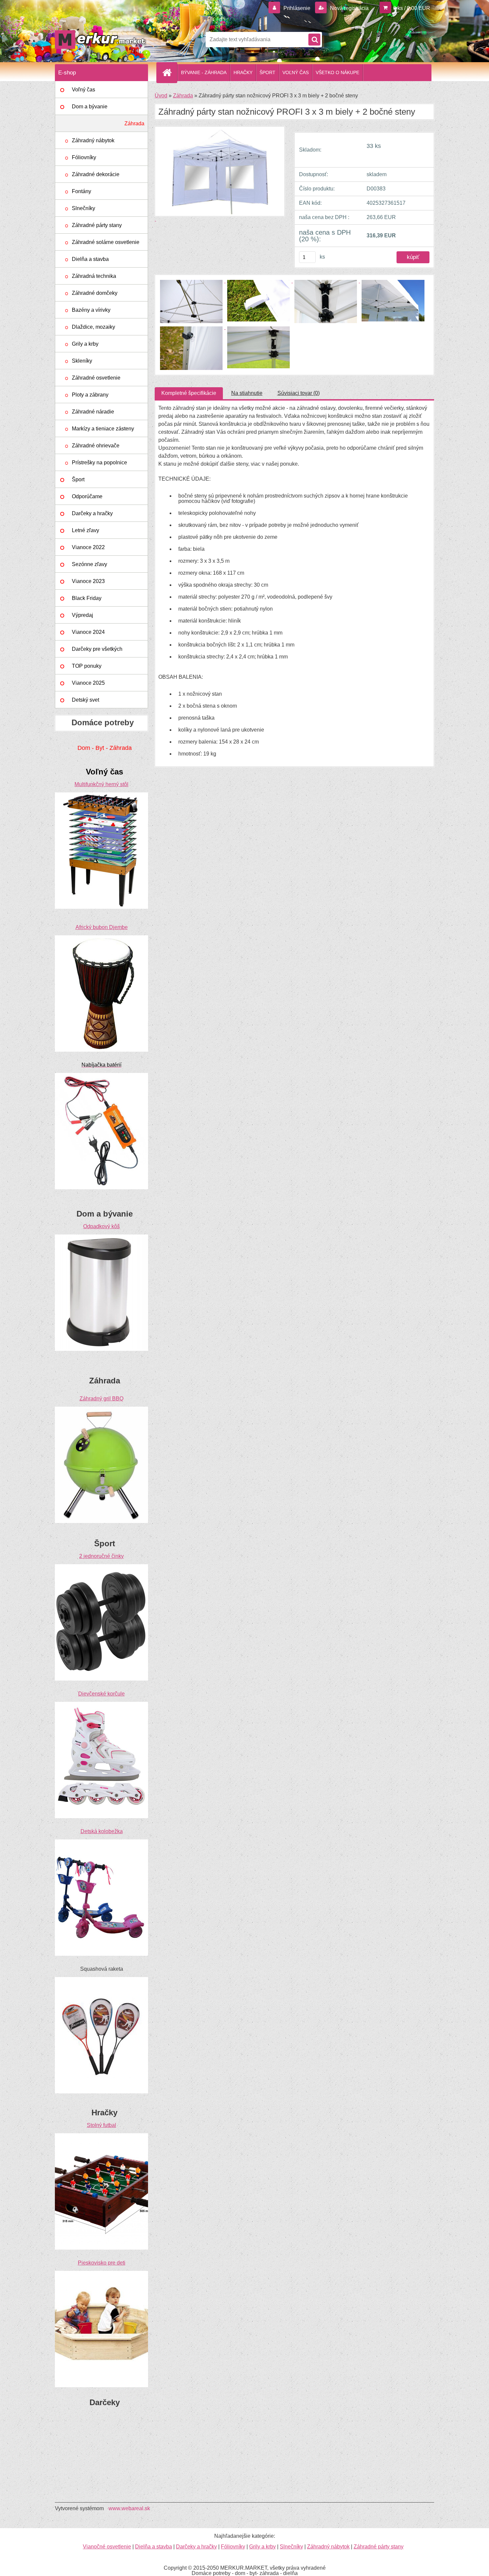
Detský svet (85, 700)
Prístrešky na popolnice (99, 463)
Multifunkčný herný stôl (101, 784)
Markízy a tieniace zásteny (103, 429)
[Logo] (101, 40)
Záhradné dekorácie (96, 174)
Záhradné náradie (93, 412)
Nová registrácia (349, 8)
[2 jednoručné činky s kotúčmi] (101, 1567)
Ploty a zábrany (90, 395)
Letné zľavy (85, 530)
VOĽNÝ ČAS (296, 72)
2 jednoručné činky (101, 1556)
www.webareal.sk (129, 2508)
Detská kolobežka (102, 1831)
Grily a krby (85, 344)
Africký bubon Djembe (102, 927)
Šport (78, 479)
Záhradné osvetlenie (96, 378)
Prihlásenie (297, 8)
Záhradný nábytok (93, 140)
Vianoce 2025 (88, 683)
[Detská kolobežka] (101, 1842)
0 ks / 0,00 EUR (412, 8)
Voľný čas (83, 90)
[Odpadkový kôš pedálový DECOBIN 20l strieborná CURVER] (101, 1237)
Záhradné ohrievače (96, 446)
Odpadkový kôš (101, 1226)
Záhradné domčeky (95, 293)
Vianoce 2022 (88, 547)
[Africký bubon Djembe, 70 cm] (101, 938)
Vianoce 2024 (88, 632)
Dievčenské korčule (101, 1694)
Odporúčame (87, 496)
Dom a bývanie (90, 107)
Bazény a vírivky (91, 310)
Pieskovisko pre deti (102, 2263)
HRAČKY (243, 72)
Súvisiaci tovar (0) (299, 393)
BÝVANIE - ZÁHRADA (204, 72)
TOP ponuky (87, 666)
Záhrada (134, 123)
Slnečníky (83, 208)
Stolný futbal (101, 2125)
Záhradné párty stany (97, 225)
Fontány (81, 191)
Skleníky (82, 361)
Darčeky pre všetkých (97, 649)
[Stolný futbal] (101, 2136)
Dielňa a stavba (90, 259)
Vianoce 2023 (88, 581)
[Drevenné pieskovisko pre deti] (101, 2273)
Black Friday (87, 598)
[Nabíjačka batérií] (101, 1075)
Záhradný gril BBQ (101, 1399)
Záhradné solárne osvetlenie (106, 242)
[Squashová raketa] (101, 1980)
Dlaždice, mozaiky (93, 327)
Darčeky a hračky (92, 513)
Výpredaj (82, 615)
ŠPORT (267, 72)
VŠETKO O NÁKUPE (337, 72)
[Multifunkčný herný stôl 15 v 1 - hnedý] (101, 795)
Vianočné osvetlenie (107, 2547)
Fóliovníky (84, 157)
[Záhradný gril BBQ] (101, 1409)
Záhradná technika (94, 276)
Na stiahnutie (247, 393)
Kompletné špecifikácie (189, 393)
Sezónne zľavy (89, 564)
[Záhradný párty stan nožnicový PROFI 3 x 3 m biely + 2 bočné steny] (192, 281)
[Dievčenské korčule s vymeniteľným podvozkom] (101, 1704)
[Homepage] (170, 72)
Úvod (161, 96)
